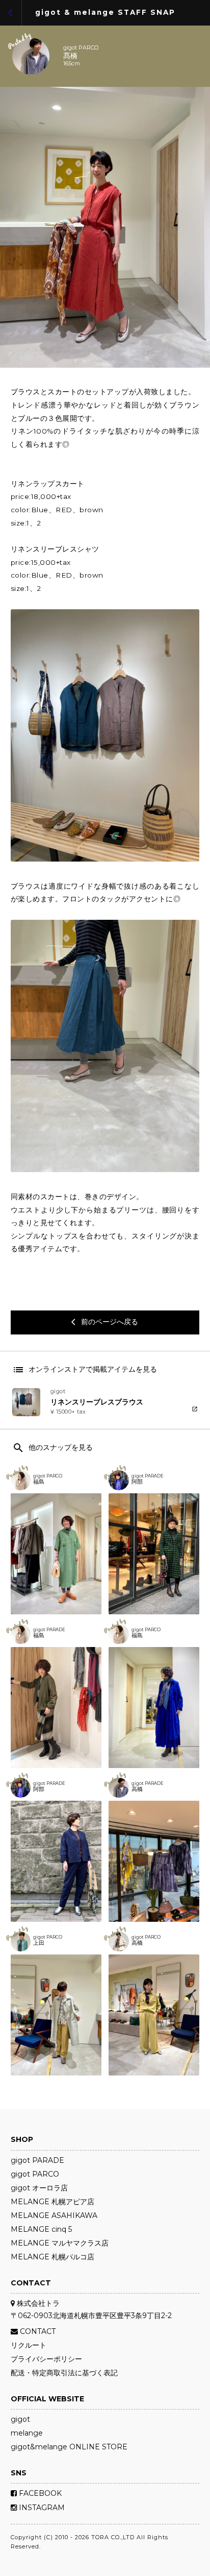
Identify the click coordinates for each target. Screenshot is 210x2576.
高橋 (137, 1790)
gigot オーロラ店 (39, 2188)
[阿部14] (56, 1861)
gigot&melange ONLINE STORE (69, 2447)
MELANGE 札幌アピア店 (52, 2202)
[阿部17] (154, 1554)
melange (27, 2433)
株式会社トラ (37, 2303)
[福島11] (154, 1708)
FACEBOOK (39, 2493)
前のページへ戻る (105, 1322)
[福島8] (56, 1708)
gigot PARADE (148, 1476)
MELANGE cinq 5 (41, 2229)
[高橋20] (154, 1861)
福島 (39, 1482)
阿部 (137, 1482)
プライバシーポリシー (46, 2359)
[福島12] (56, 1554)
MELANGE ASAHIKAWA (54, 2215)
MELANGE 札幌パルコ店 (52, 2257)
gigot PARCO (81, 48)
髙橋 (70, 56)
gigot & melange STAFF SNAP (105, 13)
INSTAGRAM (41, 2508)
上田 (39, 1943)
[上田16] (56, 2015)
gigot (20, 2419)
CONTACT (37, 2331)
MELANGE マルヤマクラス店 (60, 2243)
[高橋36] (154, 2015)
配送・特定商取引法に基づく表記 (64, 2373)
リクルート (29, 2345)
